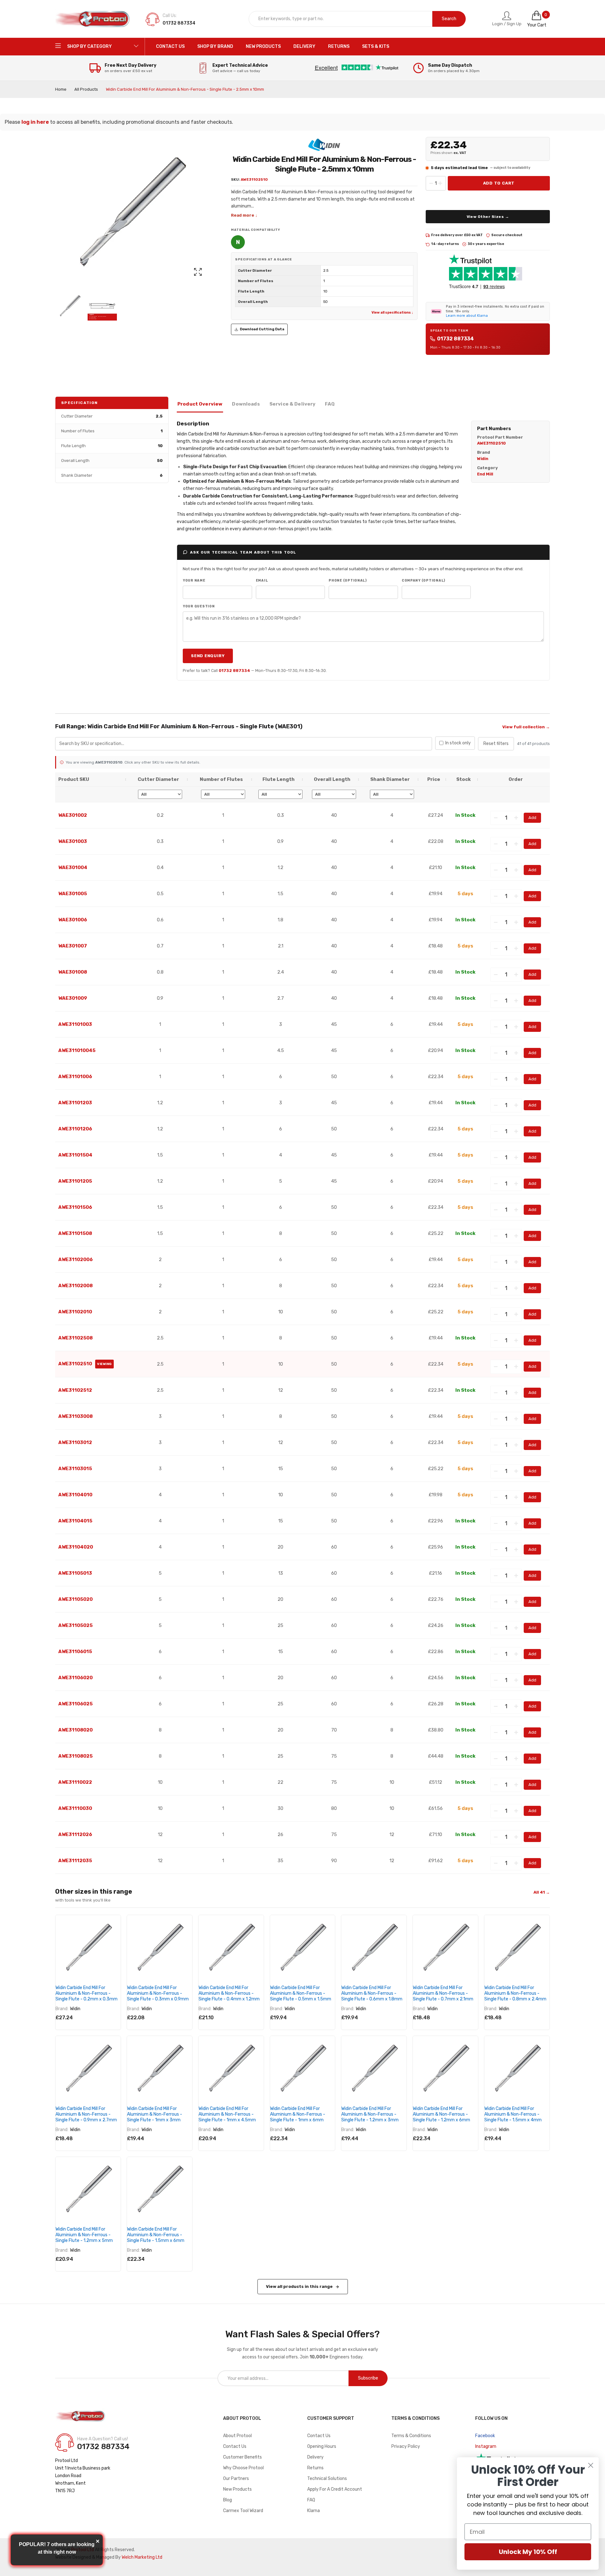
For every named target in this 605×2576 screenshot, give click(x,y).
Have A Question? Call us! (103, 2439)
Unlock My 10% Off (528, 2552)
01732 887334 (455, 339)
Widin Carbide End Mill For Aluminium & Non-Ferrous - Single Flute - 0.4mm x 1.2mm (229, 1993)
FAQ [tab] (330, 404)
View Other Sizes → (488, 217)
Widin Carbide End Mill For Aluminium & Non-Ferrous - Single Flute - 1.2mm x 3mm (370, 2114)
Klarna (314, 2511)
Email (262, 580)
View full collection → (526, 727)
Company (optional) (423, 580)
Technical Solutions (327, 2479)
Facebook (485, 2436)
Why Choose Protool (243, 2468)
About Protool (237, 2436)
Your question (199, 606)
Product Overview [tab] (200, 404)
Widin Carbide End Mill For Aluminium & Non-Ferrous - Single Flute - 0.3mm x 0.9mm (158, 1993)
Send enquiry (208, 656)
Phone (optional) (348, 580)
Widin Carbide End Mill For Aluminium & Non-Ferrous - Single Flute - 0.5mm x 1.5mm (301, 1993)
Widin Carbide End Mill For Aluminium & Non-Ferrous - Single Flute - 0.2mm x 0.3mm (86, 1993)
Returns (315, 2468)
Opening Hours (322, 2446)
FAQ (311, 2500)
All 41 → (542, 1892)
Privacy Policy (406, 2446)
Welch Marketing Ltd (142, 2557)
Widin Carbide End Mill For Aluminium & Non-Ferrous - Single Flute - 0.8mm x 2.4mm (515, 1993)
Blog (228, 2500)
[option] (70, 306)
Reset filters (496, 744)
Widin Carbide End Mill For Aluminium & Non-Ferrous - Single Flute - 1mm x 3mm (155, 2114)
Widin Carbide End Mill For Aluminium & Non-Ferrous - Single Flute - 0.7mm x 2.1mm (443, 1993)
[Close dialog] (591, 2465)
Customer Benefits (242, 2457)
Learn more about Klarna (467, 316)
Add (532, 818)
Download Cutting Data (262, 329)
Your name (194, 580)
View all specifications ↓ (392, 313)
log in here (35, 122)
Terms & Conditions (411, 2436)
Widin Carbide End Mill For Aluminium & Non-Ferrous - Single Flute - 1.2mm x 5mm (84, 2235)
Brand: (62, 2009)
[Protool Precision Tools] (93, 19)
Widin (75, 2009)
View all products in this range (299, 2286)
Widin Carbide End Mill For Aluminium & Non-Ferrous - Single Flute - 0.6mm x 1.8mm (372, 1993)
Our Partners (236, 2479)
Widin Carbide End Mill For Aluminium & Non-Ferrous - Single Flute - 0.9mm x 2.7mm (86, 2114)
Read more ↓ (244, 215)
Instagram (486, 2446)
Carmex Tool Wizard (243, 2511)
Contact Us (235, 2446)
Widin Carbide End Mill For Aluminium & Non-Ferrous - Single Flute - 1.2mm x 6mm (441, 2114)
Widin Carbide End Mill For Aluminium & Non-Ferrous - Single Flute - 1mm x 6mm (298, 2114)
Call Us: (170, 16)
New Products (237, 2489)
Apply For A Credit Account (335, 2489)
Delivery (315, 2457)
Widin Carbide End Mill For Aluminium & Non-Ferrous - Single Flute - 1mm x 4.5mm (227, 2114)
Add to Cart (499, 183)
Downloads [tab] (246, 404)
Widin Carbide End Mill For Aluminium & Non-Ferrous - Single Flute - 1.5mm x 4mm (513, 2114)
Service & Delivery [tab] (293, 404)
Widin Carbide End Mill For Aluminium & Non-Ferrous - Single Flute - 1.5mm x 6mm (156, 2235)
